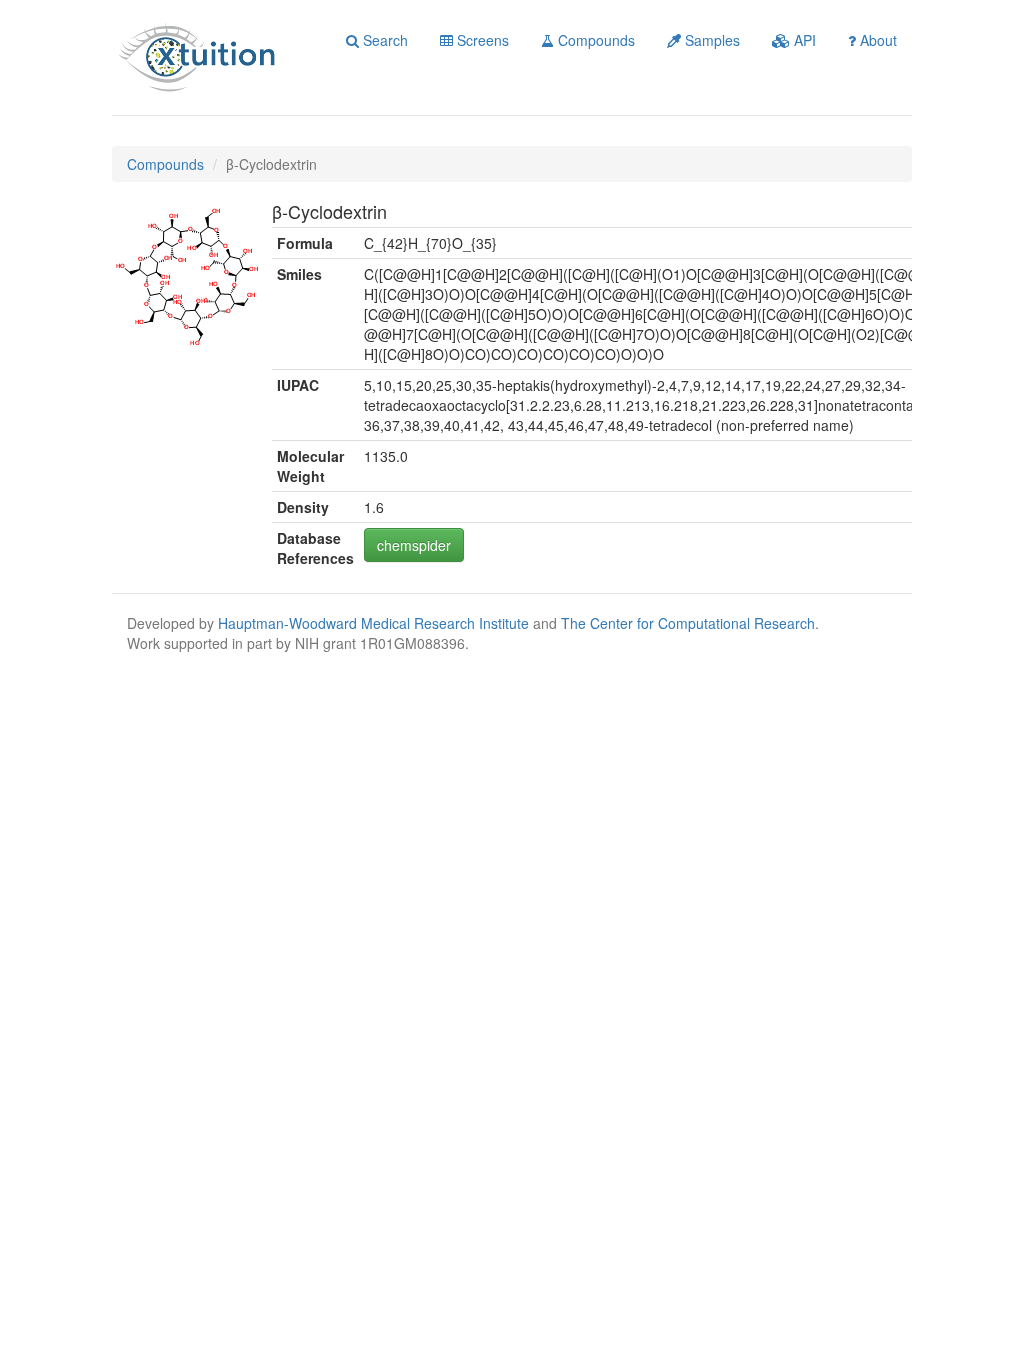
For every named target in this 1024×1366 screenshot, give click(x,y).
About (876, 40)
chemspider (414, 545)
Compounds (594, 40)
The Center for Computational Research (688, 623)
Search (383, 40)
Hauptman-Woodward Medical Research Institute (375, 623)
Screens (481, 40)
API (803, 40)
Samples (710, 40)
